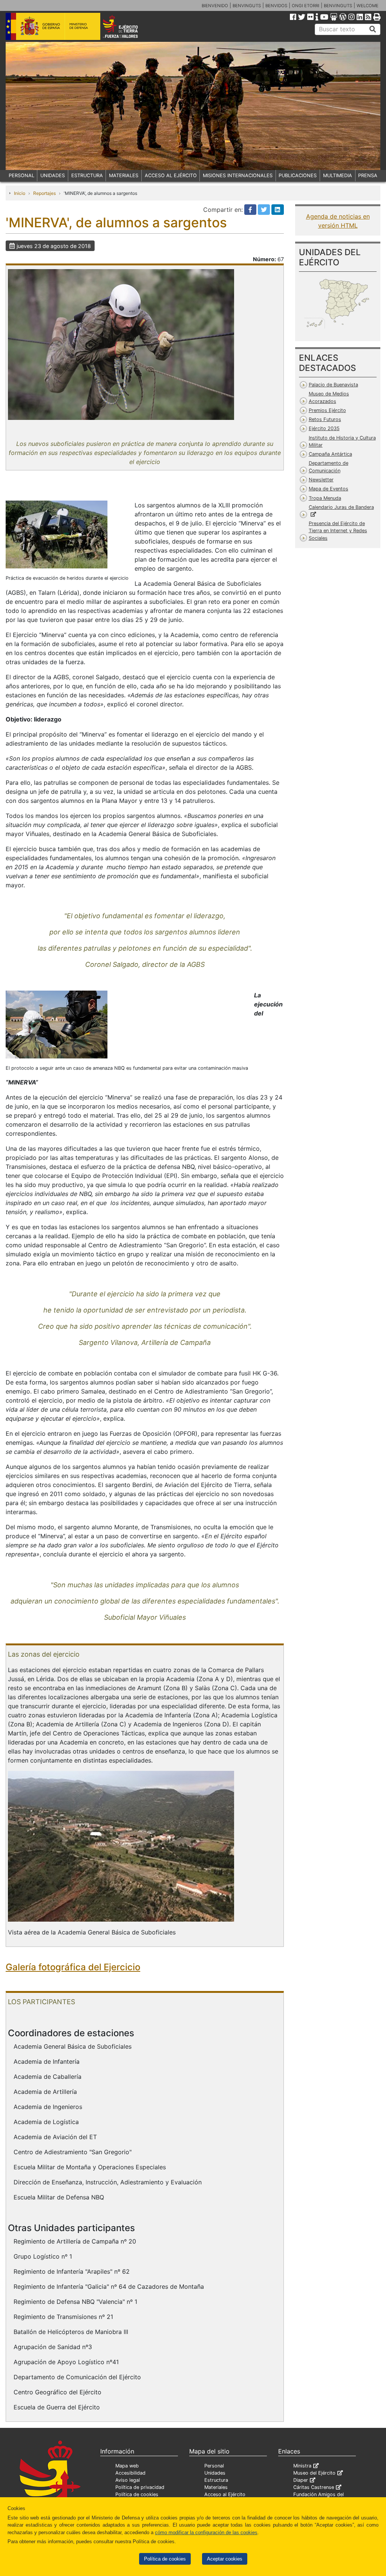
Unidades (215, 2473)
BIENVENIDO (215, 6)
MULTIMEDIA (338, 175)
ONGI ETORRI (306, 6)
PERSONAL (21, 175)
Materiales (216, 2487)
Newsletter (321, 480)
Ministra (302, 2466)
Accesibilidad (130, 2473)
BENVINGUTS (247, 6)
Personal (214, 2466)
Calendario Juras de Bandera (341, 507)
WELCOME (368, 6)
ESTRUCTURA (87, 175)
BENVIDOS (276, 6)
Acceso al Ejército (225, 2494)
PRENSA (368, 175)
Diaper (301, 2480)
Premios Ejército (327, 410)
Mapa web (127, 2466)
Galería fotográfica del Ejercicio (73, 1967)
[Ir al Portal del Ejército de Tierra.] (128, 26)
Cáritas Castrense (314, 2487)
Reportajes (44, 193)
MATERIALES (124, 175)
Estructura (216, 2480)
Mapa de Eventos (329, 489)
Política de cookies (165, 2559)
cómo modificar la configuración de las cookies (206, 2532)
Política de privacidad (140, 2487)
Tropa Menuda (325, 498)
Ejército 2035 (324, 428)
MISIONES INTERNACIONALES (238, 175)
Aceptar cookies (225, 2559)
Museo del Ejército (314, 2473)
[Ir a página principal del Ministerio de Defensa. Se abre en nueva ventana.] (53, 26)
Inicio (20, 193)
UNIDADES (53, 175)
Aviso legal (128, 2480)
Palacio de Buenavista (333, 385)
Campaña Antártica (330, 454)
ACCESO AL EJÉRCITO (171, 175)
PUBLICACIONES (298, 175)
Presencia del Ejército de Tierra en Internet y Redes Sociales (338, 531)
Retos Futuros (325, 419)
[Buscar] (373, 29)
